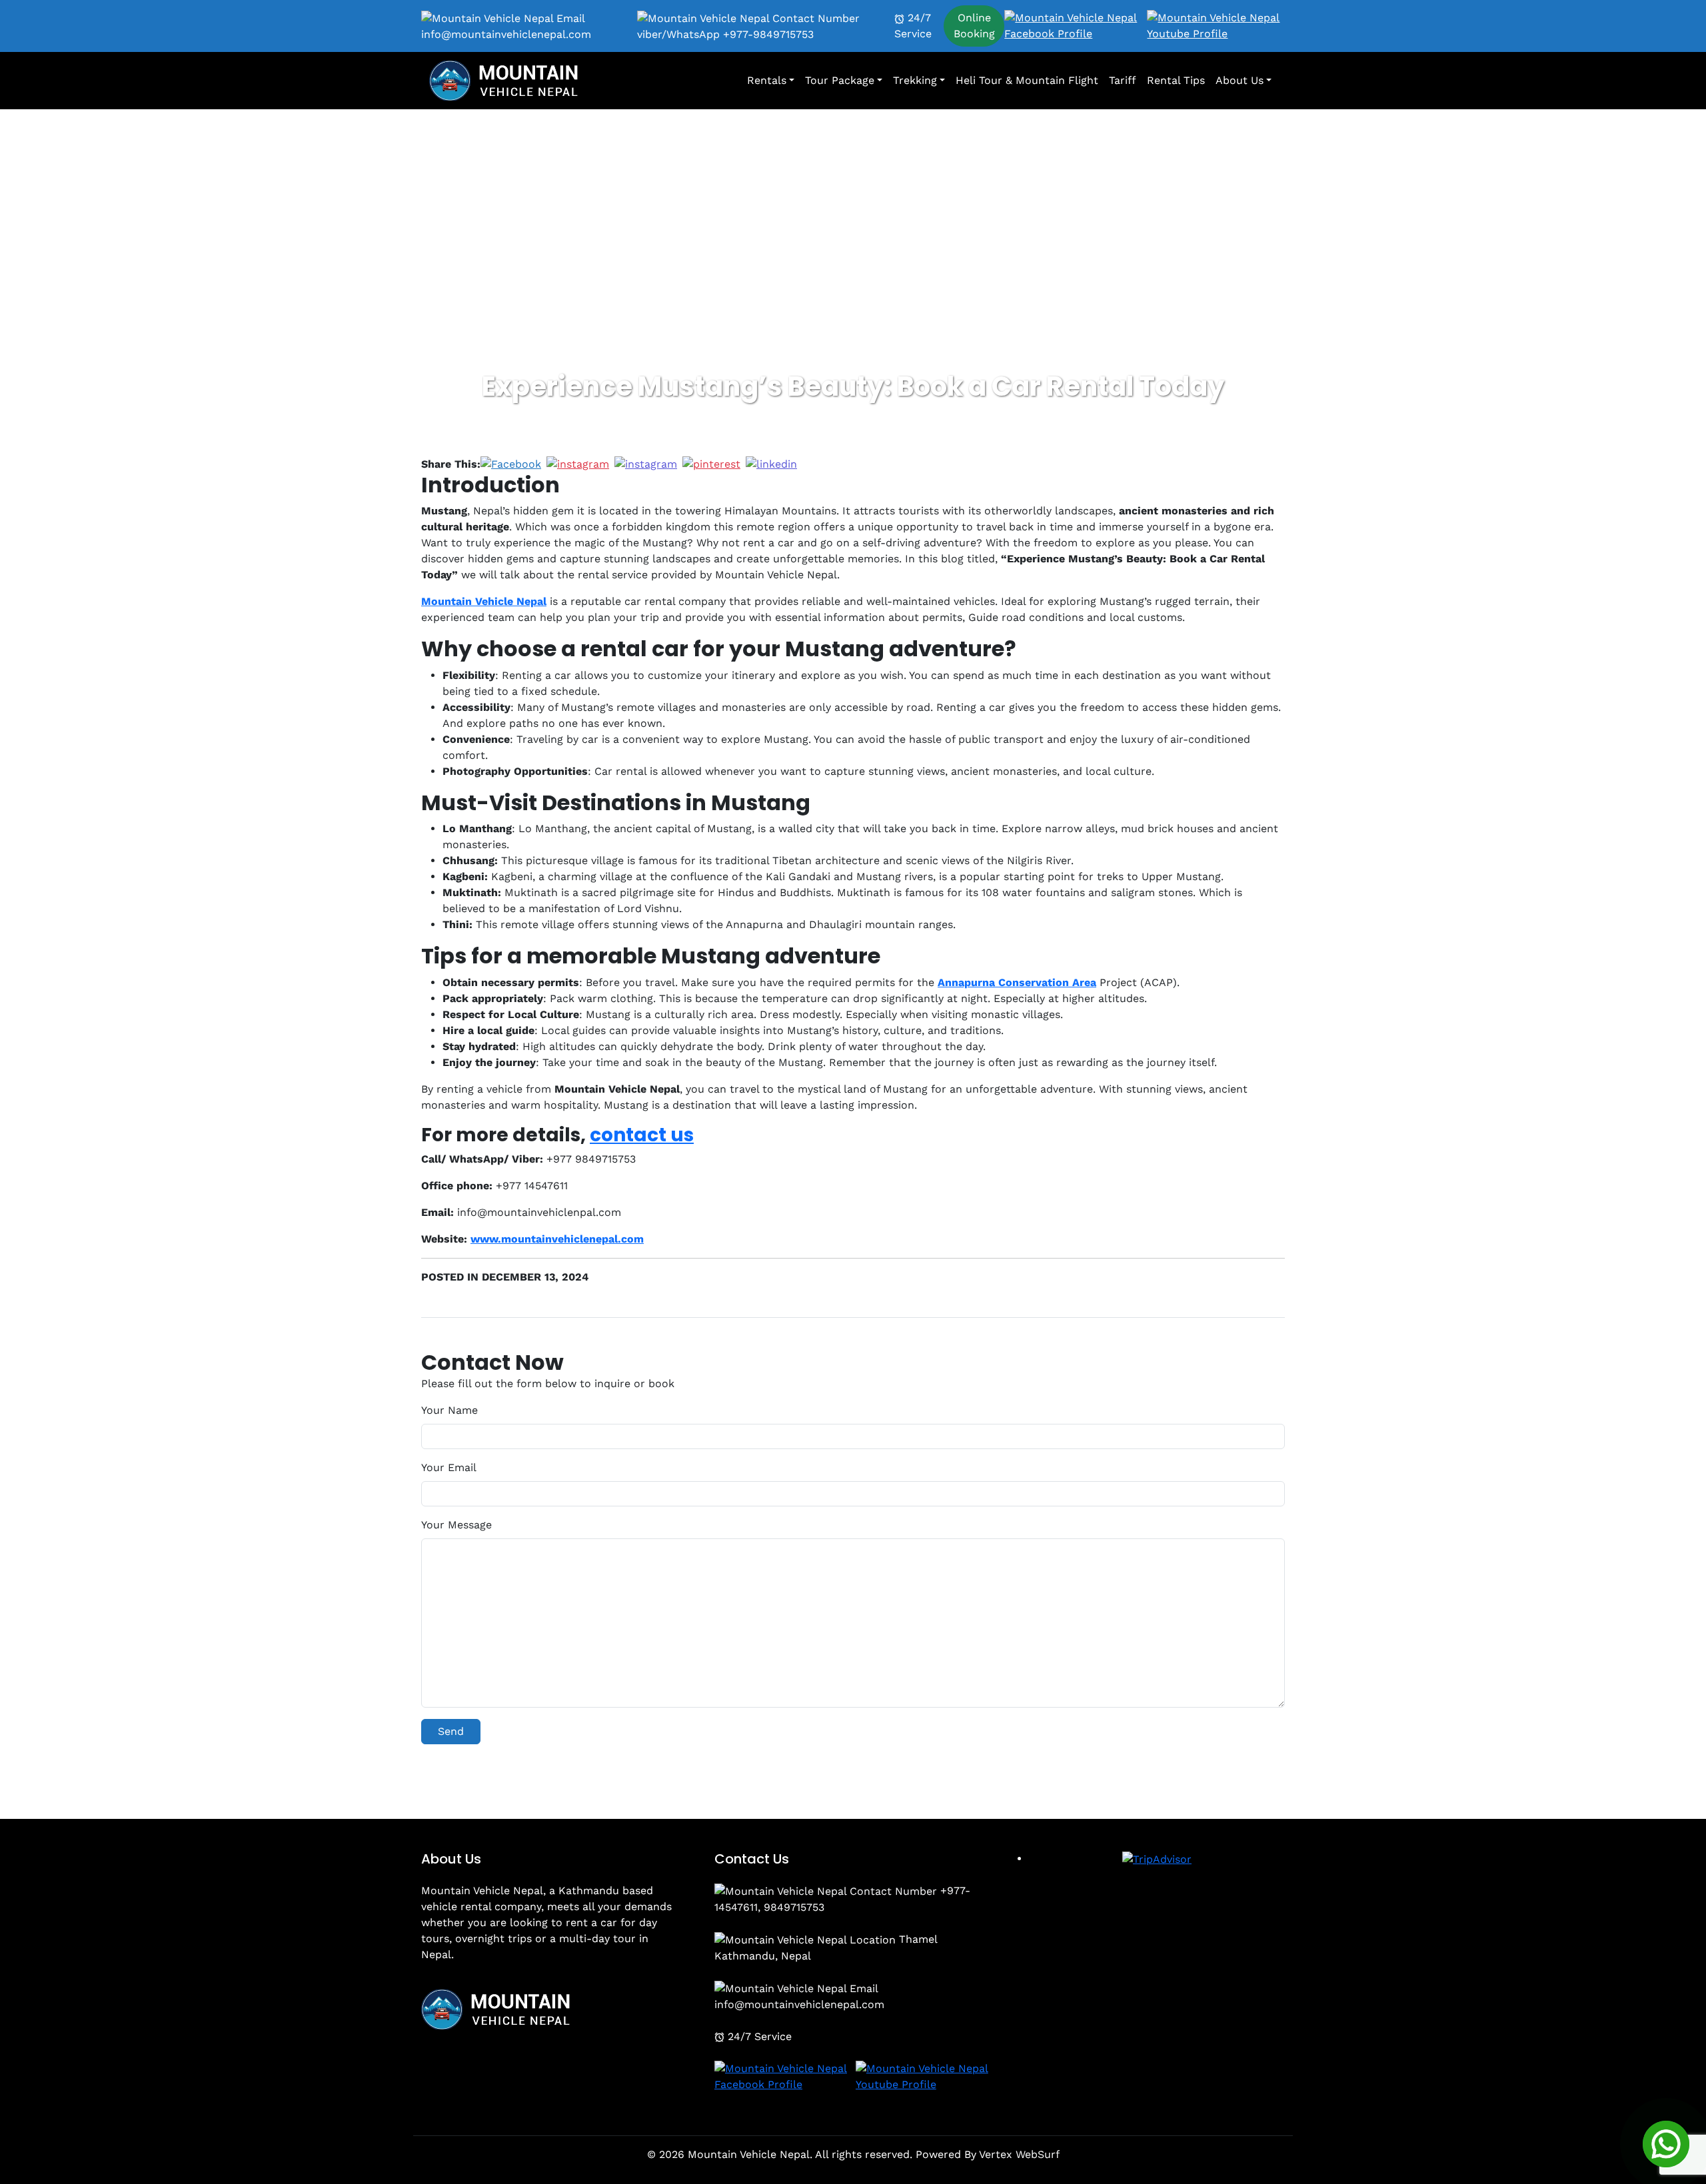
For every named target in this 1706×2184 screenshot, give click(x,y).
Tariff (1123, 80)
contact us (642, 1135)
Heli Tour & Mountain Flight (1027, 80)
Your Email (449, 1467)
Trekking (915, 80)
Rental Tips (1176, 80)
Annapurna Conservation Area (1017, 982)
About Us (1240, 80)
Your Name (449, 1410)
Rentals (767, 80)
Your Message (456, 1525)
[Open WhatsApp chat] (1666, 2144)
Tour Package (840, 80)
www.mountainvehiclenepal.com (557, 1239)
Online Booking (974, 26)
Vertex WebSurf (1019, 2154)
